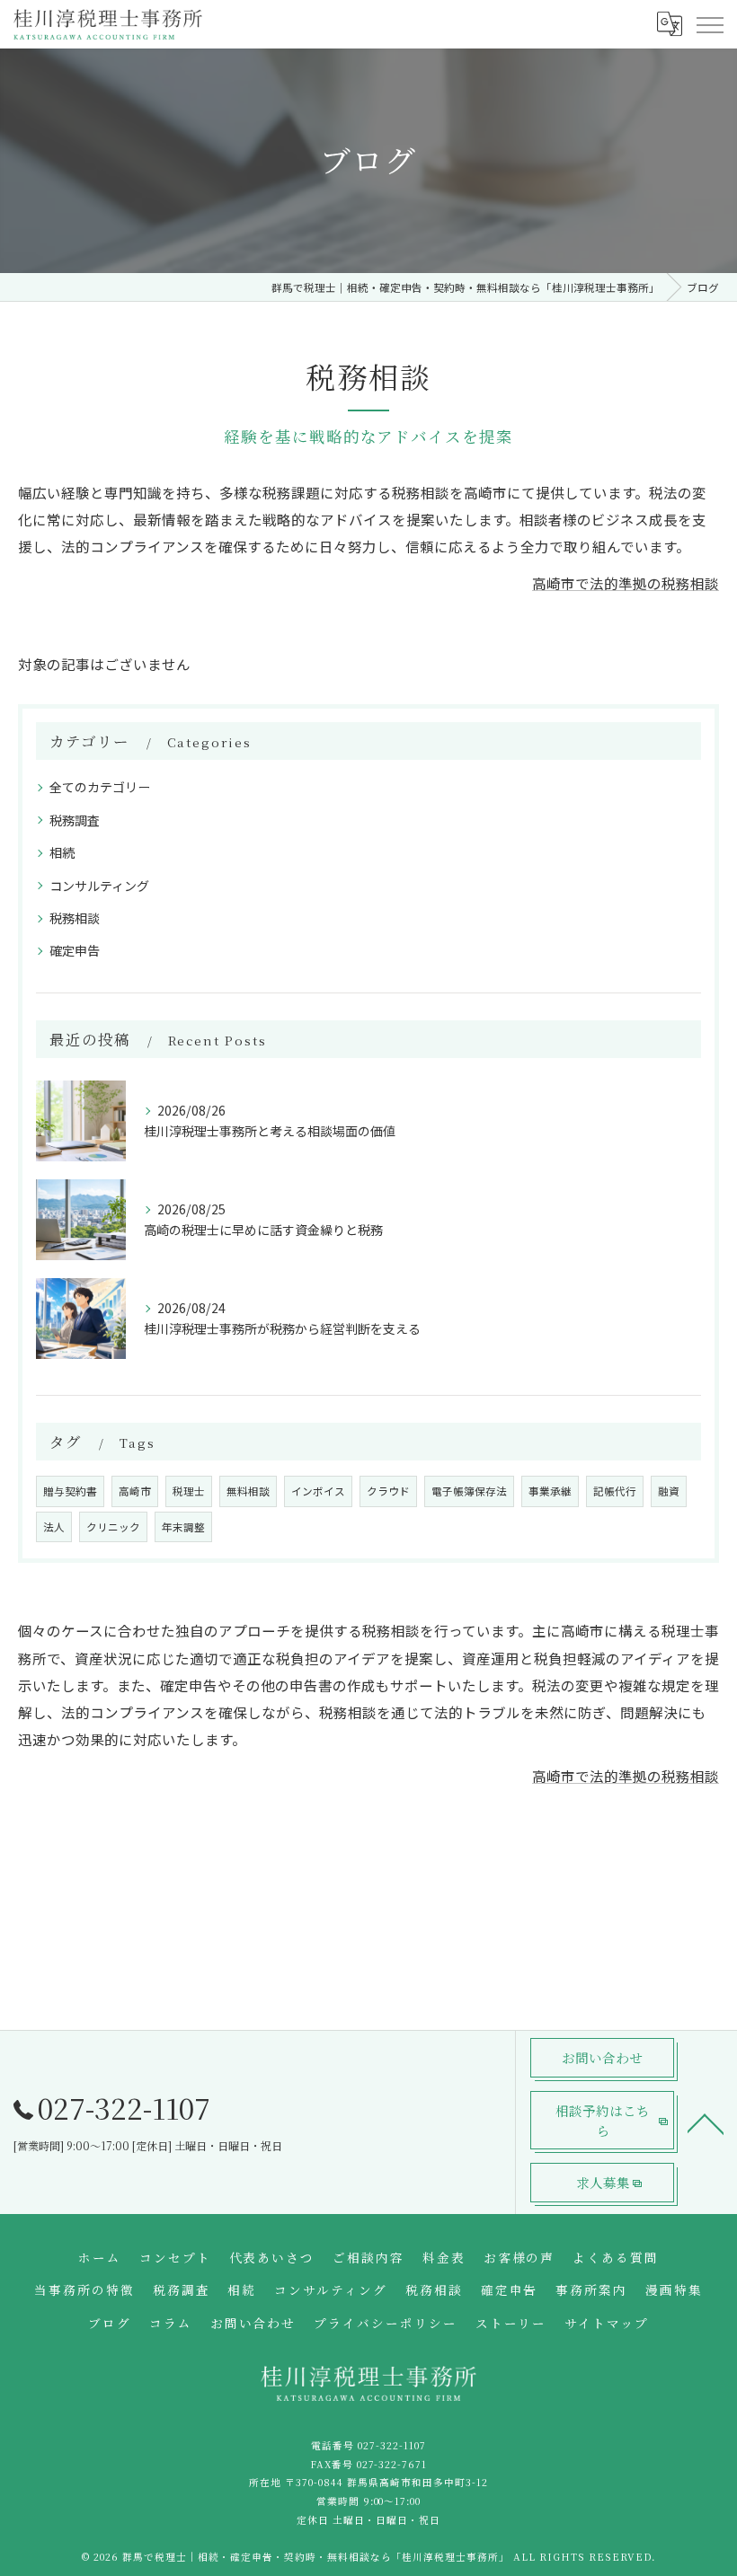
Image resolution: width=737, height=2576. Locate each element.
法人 (54, 1527)
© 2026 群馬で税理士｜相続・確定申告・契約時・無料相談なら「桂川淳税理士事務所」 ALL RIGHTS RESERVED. (368, 2557)
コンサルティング (99, 886)
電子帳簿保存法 (469, 1491)
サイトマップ (607, 2323)
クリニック (113, 1527)
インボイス (318, 1491)
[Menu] (709, 23)
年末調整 (183, 1527)
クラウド (388, 1491)
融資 (669, 1491)
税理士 (189, 1491)
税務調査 (75, 820)
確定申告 (75, 950)
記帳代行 (615, 1491)
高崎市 (135, 1491)
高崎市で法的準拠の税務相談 (626, 583)
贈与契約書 (70, 1491)
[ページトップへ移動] (706, 2122)
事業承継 (550, 1491)
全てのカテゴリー (100, 787)
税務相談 (75, 918)
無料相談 (248, 1491)
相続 (62, 852)
